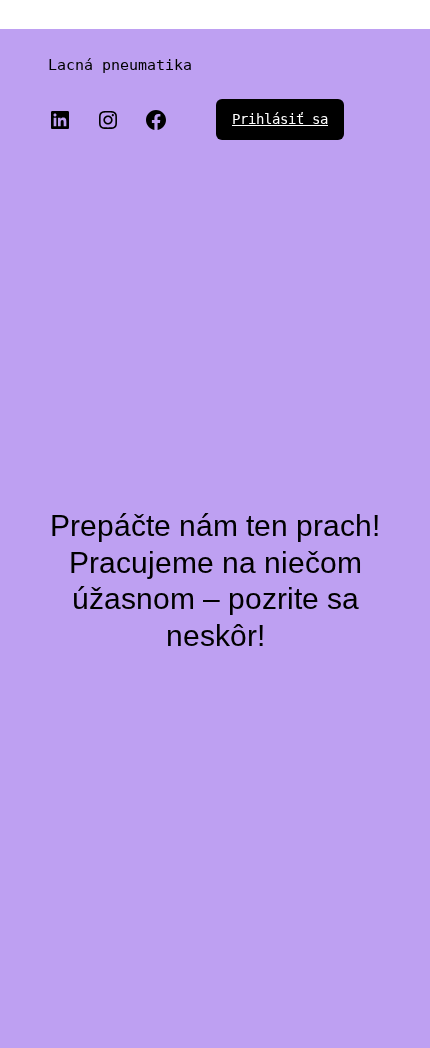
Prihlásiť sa (280, 119)
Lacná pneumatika (120, 64)
